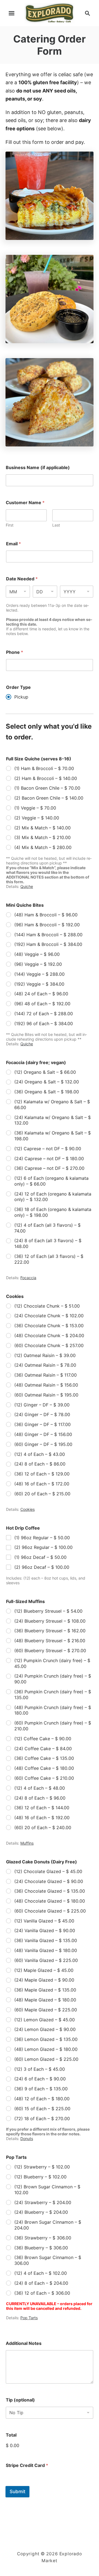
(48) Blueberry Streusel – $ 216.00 (50, 1641)
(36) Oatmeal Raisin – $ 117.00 (46, 1375)
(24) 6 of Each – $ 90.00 (40, 2079)
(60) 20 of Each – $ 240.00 (43, 1827)
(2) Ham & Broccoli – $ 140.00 (46, 778)
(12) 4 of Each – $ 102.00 (41, 2273)
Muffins (27, 1843)
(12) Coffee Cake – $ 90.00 (43, 1739)
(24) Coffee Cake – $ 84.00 (43, 1749)
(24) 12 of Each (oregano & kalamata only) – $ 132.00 (53, 1197)
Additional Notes (24, 2343)
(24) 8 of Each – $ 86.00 (40, 1464)
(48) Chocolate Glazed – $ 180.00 (50, 1901)
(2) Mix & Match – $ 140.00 (42, 828)
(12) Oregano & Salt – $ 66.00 (45, 1072)
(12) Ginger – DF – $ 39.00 (42, 1405)
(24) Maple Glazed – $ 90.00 (44, 1980)
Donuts (27, 2139)
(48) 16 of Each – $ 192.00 (42, 1818)
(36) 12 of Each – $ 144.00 (42, 1808)
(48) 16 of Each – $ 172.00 (42, 1484)
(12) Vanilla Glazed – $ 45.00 (44, 1921)
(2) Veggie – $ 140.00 (37, 818)
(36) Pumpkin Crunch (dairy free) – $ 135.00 (53, 1695)
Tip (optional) (20, 2400)
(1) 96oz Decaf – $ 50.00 (40, 1557)
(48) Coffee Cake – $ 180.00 (44, 1768)
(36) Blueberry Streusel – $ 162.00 (50, 1631)
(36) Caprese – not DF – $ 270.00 (49, 1168)
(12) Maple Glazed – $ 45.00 (44, 1970)
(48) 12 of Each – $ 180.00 (42, 2099)
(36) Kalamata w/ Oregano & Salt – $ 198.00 (53, 1136)
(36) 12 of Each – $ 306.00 (42, 2293)
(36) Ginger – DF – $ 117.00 (42, 1424)
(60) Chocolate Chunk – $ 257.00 (49, 1345)
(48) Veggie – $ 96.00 (37, 954)
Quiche (27, 886)
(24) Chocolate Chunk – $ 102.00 (49, 1316)
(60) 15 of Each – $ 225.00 (42, 2109)
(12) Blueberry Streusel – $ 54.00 (48, 1611)
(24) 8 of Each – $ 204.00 (41, 2283)
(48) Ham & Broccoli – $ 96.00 (46, 915)
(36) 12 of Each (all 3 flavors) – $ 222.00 (49, 1259)
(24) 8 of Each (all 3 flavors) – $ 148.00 (48, 1243)
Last (56, 525)
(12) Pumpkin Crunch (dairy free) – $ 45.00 (52, 1663)
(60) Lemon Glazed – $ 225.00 (46, 2059)
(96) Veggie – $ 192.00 (38, 964)
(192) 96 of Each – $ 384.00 (44, 1023)
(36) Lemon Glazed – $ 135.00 (46, 2039)
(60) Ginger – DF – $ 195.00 (43, 1444)
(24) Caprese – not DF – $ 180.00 (49, 1159)
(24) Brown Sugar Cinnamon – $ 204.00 (48, 2225)
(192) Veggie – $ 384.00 (39, 984)
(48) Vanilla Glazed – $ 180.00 (46, 1950)
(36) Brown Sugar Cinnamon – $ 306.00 (48, 2260)
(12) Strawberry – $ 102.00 (42, 2167)
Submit (17, 2492)
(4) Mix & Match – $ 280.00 (43, 847)
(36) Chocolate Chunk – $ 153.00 (49, 1326)
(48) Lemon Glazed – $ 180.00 (46, 2049)
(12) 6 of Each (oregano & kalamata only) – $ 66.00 (51, 1181)
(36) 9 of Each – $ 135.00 (41, 2089)
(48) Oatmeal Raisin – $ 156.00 (46, 1385)
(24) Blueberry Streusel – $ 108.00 (50, 1621)
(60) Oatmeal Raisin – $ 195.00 (46, 1395)
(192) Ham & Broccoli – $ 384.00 (48, 944)
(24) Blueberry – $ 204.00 (41, 2212)
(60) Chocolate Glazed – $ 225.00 (50, 1911)
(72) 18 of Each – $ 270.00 (42, 2119)
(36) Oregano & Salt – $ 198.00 (47, 1092)
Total (11, 2435)
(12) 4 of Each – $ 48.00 (40, 1788)
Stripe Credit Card (27, 2465)
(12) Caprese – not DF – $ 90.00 (48, 1149)
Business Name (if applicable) (38, 468)
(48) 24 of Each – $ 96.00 (41, 994)
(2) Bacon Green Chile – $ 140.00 (49, 798)
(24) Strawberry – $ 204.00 (43, 2202)
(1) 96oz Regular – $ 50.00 (42, 1538)
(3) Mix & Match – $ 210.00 (42, 837)
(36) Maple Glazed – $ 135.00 (45, 1990)
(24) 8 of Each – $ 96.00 (40, 1798)
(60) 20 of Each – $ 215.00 (42, 1494)
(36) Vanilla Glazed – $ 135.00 (46, 1940)
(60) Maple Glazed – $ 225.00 (46, 2010)
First (10, 525)
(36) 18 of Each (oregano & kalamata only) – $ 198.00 (53, 1212)
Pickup (21, 697)
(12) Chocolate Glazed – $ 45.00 (48, 1871)
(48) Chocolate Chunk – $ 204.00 (49, 1335)
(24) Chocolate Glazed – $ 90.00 (49, 1881)
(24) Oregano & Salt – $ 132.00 (47, 1082)
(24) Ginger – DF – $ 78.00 (42, 1414)
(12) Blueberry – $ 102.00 (40, 2177)
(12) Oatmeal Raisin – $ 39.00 (45, 1355)
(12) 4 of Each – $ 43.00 (40, 1454)
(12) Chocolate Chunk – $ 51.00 (47, 1306)
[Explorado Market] (49, 13)
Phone (15, 652)
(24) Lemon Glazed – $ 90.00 (45, 2029)
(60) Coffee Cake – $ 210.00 (44, 1778)
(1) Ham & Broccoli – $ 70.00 (44, 768)
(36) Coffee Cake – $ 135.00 (44, 1758)
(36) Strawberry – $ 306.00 (43, 2238)
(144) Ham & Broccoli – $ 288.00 (48, 935)
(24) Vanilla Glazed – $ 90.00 (45, 1930)
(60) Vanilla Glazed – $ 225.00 (46, 1960)
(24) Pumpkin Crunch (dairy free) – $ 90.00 (53, 1679)
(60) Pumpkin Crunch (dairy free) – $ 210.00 (53, 1726)
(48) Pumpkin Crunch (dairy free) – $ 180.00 (53, 1710)
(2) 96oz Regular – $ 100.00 (43, 1547)
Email (13, 544)
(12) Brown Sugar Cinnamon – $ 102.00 (47, 2190)
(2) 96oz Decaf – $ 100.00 (42, 1567)
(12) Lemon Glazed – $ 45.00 (45, 2020)
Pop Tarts (29, 2318)
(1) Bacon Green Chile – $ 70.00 (47, 788)
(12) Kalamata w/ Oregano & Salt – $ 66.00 (52, 1105)
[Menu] (12, 13)
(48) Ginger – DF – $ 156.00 (43, 1434)
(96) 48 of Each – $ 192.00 (42, 1004)
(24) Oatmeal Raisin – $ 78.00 (45, 1365)
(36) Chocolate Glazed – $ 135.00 (50, 1891)
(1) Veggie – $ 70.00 (35, 808)
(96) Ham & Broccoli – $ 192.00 (47, 925)
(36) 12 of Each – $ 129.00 (42, 1474)
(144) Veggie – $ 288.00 (39, 974)
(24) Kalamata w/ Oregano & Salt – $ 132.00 (53, 1120)
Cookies (28, 1509)
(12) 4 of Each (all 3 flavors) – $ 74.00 (47, 1228)
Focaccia (28, 1278)
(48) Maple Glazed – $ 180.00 (45, 2000)
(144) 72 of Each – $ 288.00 (44, 1014)
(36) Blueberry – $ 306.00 (41, 2248)
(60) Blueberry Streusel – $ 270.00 (50, 1651)
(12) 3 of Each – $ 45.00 (40, 2069)
